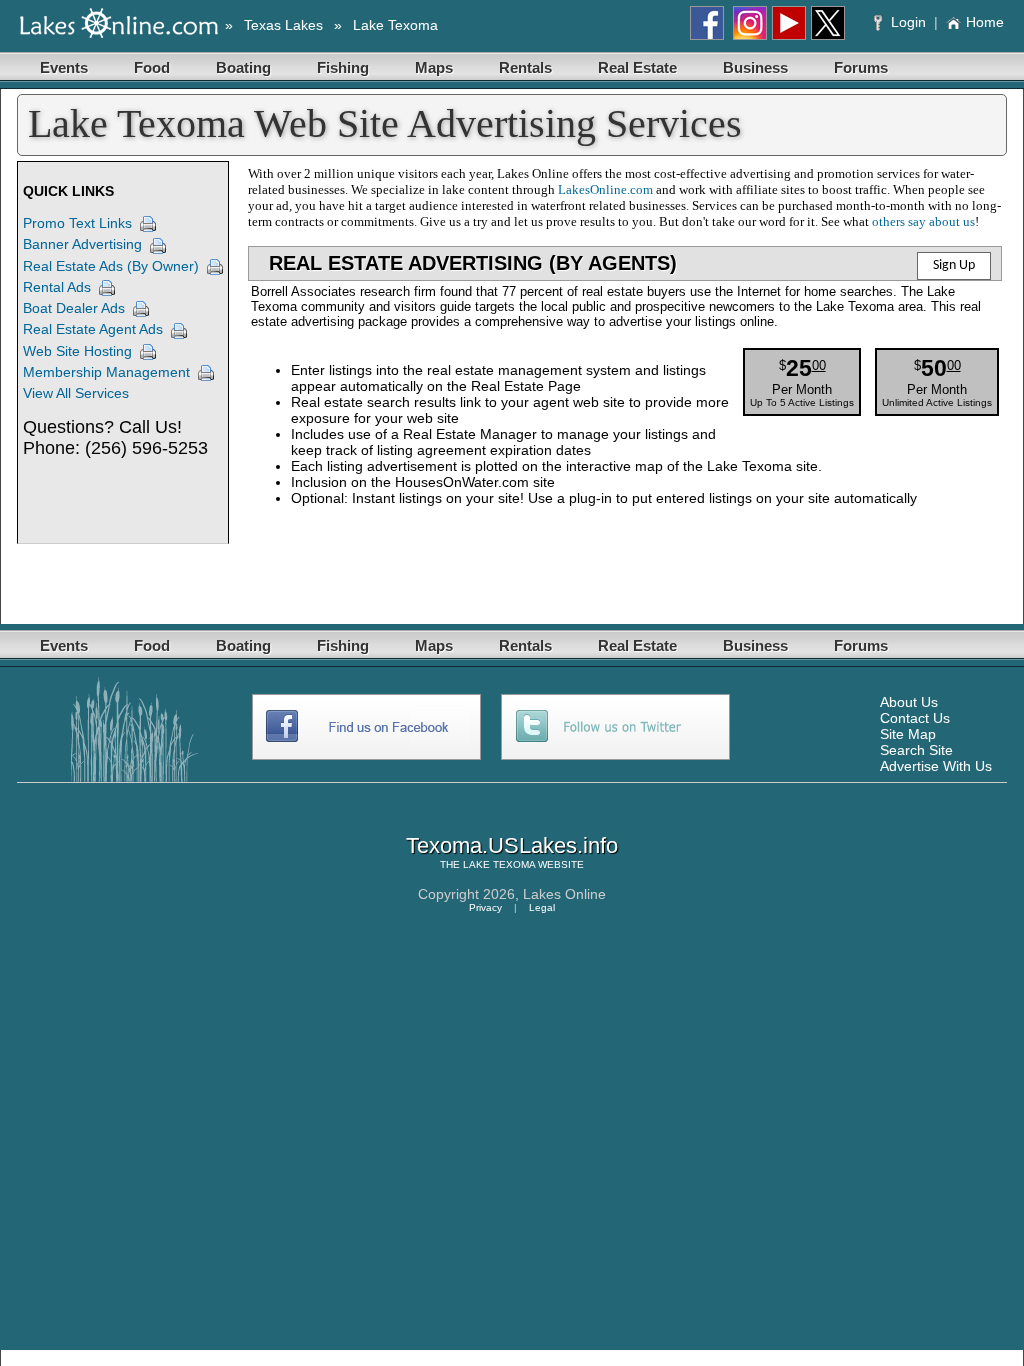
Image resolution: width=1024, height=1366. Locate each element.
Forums (861, 67)
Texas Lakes (283, 25)
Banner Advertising (82, 244)
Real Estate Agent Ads (93, 329)
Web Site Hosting (77, 351)
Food (152, 67)
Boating (243, 67)
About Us (909, 702)
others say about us (923, 221)
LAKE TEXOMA (499, 864)
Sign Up (954, 265)
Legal (542, 907)
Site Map (908, 734)
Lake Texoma (395, 25)
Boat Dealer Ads (74, 308)
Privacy (485, 907)
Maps (434, 67)
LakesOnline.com (605, 189)
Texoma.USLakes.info (512, 845)
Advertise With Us (936, 766)
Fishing (343, 67)
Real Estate (637, 67)
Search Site (916, 750)
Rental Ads (57, 287)
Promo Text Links (77, 223)
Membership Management (106, 372)
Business (755, 67)
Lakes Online (564, 894)
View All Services (76, 393)
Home (985, 22)
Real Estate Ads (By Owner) (111, 266)
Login (908, 22)
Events (64, 67)
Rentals (525, 67)
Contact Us (915, 718)
